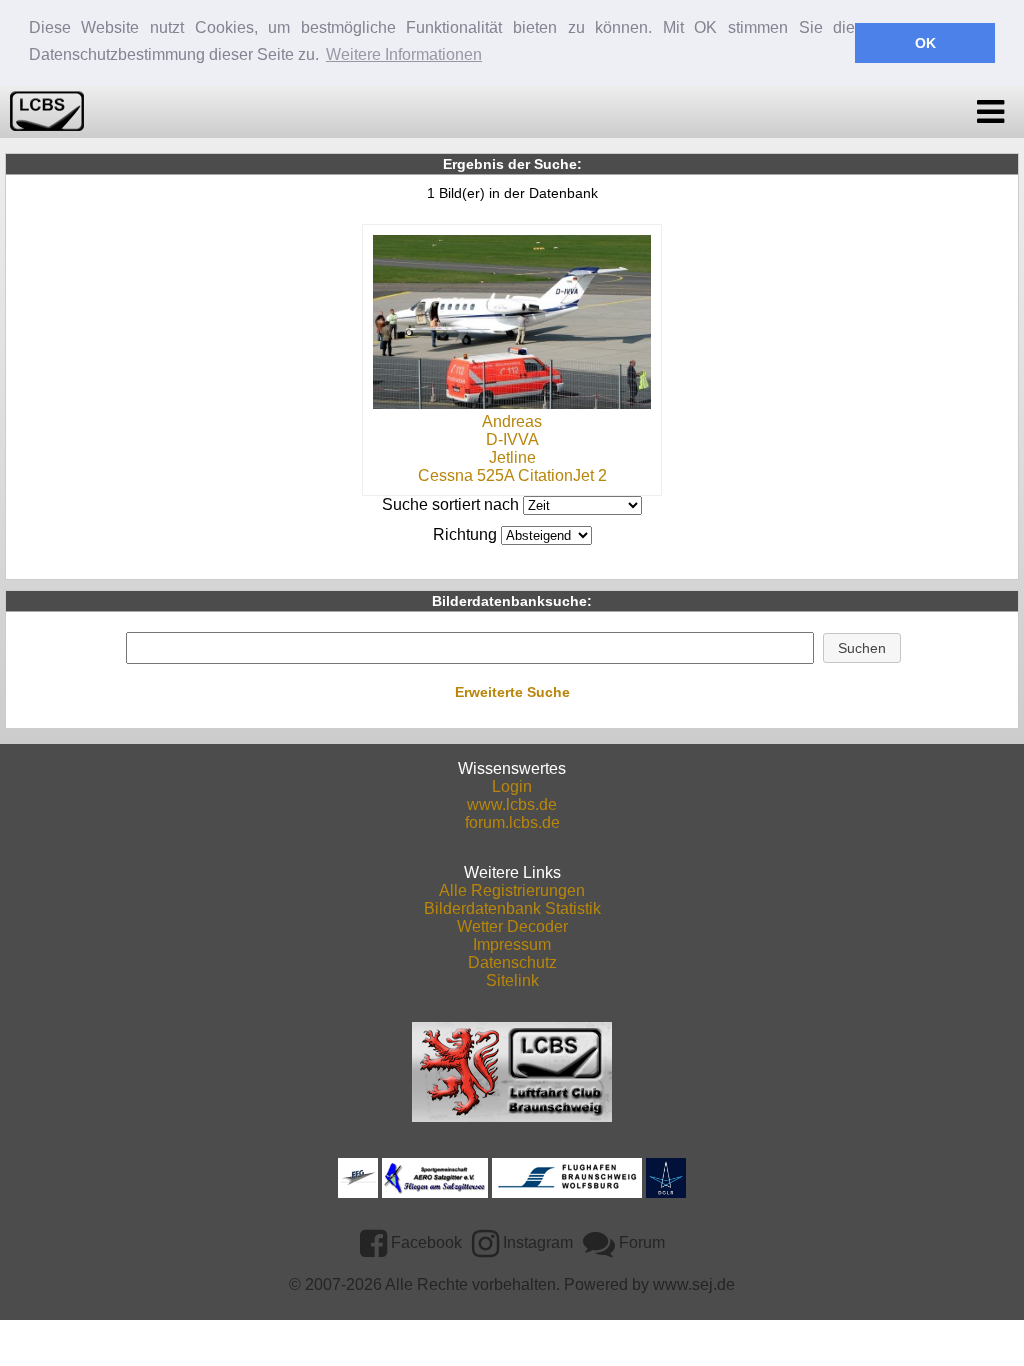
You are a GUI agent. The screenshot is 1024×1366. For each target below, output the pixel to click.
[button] (862, 648)
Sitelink (512, 980)
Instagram (536, 1242)
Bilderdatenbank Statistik (512, 908)
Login (512, 786)
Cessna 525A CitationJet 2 (512, 475)
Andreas (512, 421)
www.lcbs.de (512, 804)
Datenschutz (512, 962)
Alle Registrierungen (512, 890)
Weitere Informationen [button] (404, 54)
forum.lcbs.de (512, 822)
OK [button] (925, 43)
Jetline (512, 457)
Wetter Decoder (512, 926)
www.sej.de (694, 1284)
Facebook (424, 1242)
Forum (640, 1242)
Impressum (512, 944)
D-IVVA (512, 439)
